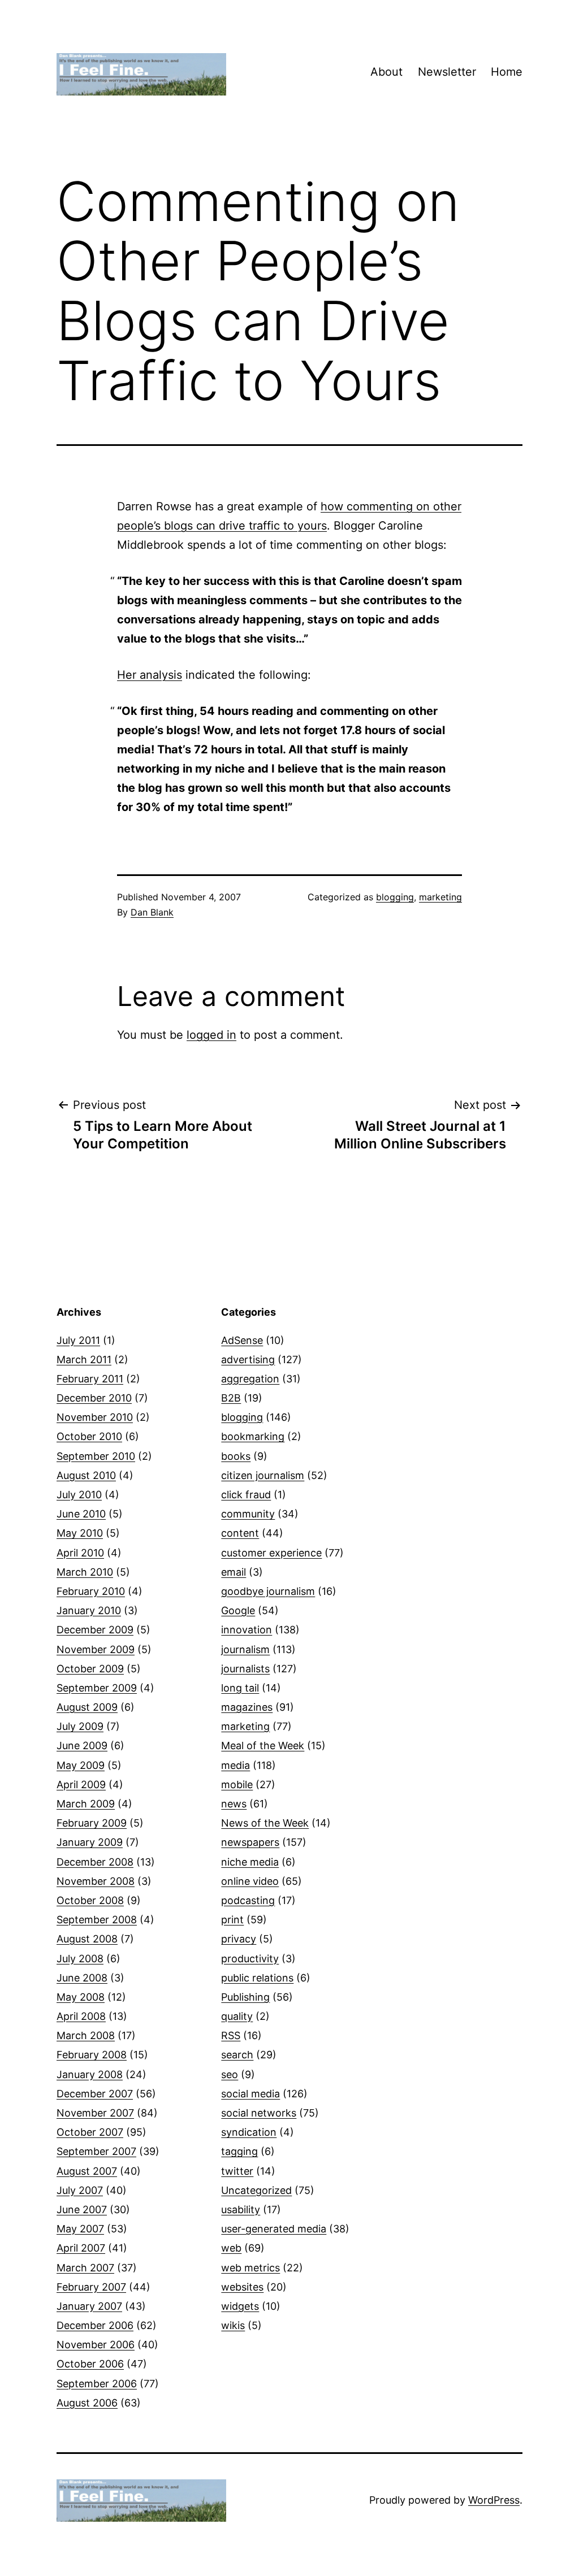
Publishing (245, 1997)
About (386, 72)
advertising (248, 1359)
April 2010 (80, 1553)
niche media (250, 1862)
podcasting (248, 1900)
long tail (240, 1688)
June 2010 (81, 1514)
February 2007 (91, 2287)
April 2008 (81, 2016)
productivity (250, 1959)
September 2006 (97, 2384)
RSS (231, 2035)
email (234, 1572)
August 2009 (87, 1707)
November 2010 (95, 1417)
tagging (239, 2151)
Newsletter (447, 72)
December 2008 (95, 1862)
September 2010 (96, 1456)
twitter (237, 2171)
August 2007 (87, 2171)
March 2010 (85, 1572)
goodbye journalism (268, 1591)
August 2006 (87, 2403)
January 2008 (90, 2074)
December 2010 (94, 1398)
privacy (239, 1939)
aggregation (250, 1379)
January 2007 (89, 2306)
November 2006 (96, 2345)
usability (241, 2209)
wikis (233, 2325)
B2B (231, 1398)
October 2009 (90, 1669)
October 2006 (90, 2364)
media (236, 1765)
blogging (395, 897)
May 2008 (81, 1997)
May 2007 (80, 2229)
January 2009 (90, 1842)
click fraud (246, 1495)
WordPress (494, 2500)
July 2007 (80, 2190)
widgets (240, 2306)
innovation (247, 1630)
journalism (245, 1649)
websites (242, 2287)
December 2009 (95, 1630)
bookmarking (253, 1436)
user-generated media (274, 2229)
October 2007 (90, 2132)
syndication (249, 2132)
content (240, 1533)
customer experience (271, 1553)
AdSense (242, 1340)
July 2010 (79, 1495)
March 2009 (86, 1804)
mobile (237, 1784)
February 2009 (92, 1823)
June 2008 (82, 1978)
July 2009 (80, 1726)
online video (250, 1881)
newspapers (250, 1842)
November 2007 (95, 2113)
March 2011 (84, 1359)
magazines (247, 1707)
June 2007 (82, 2209)
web (231, 2248)
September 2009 (97, 1688)
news (234, 1804)
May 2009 (81, 1765)
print (232, 1920)
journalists (245, 1669)
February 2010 (91, 1591)
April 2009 (81, 1784)
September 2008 (97, 1920)
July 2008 (80, 1959)
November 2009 (96, 1649)
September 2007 (96, 2151)
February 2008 (92, 2055)
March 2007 (85, 2268)
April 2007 (81, 2248)
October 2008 (90, 1900)
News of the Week (265, 1823)
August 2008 (87, 1939)
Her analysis (150, 675)
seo (230, 2074)
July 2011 (78, 1340)
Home (507, 72)
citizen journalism (263, 1475)
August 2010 (86, 1475)
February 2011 (90, 1379)
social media (250, 2094)
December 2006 (95, 2325)
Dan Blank (152, 912)
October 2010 (89, 1436)
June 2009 (82, 1745)
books (236, 1456)
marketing (440, 897)
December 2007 (95, 2094)
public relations (257, 1978)
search (237, 2055)
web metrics (250, 2268)
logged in (211, 1035)
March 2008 (86, 2035)
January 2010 (89, 1610)
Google (238, 1610)
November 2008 (96, 1881)
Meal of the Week (263, 1745)
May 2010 (80, 1533)
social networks (259, 2113)
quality (237, 2016)
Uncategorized (256, 2190)
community (248, 1514)
